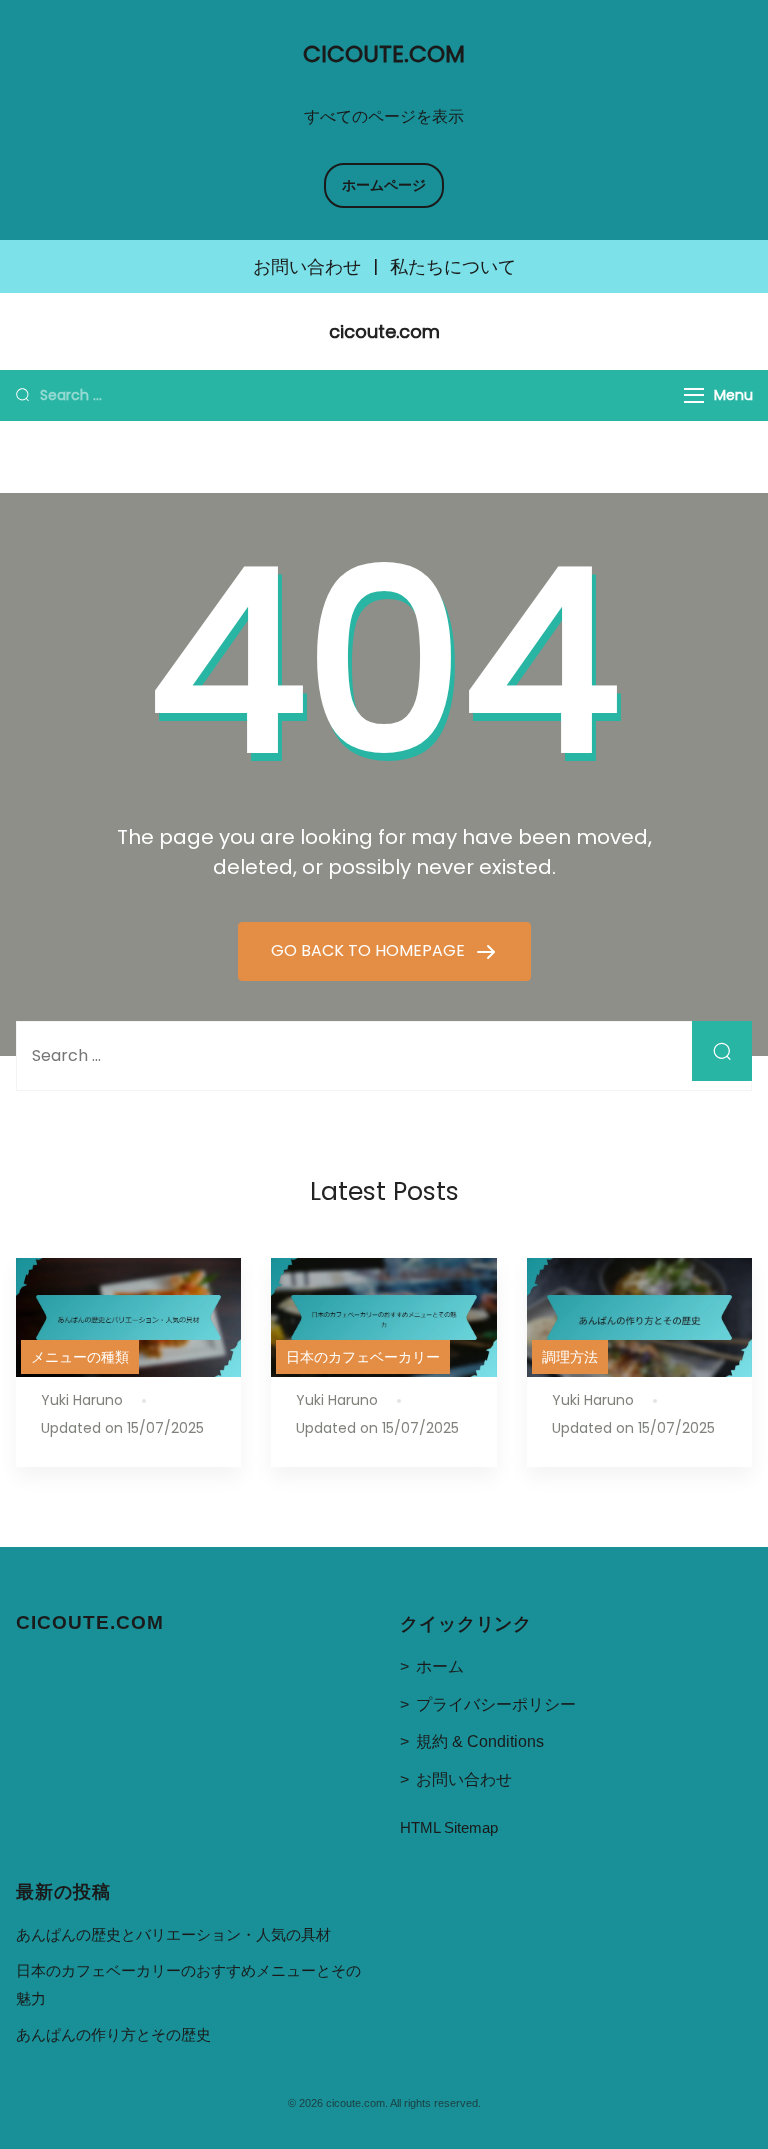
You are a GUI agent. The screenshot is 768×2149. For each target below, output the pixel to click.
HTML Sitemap (449, 1827)
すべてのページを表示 (384, 116)
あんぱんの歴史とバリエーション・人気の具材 (173, 1934)
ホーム (440, 1666)
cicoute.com (384, 54)
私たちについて (453, 267)
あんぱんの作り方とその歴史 (113, 2034)
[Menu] (694, 395)
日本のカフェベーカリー (363, 1357)
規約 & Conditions (480, 1741)
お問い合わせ (307, 267)
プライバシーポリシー (496, 1704)
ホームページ (384, 185)
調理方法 (570, 1357)
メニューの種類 (80, 1357)
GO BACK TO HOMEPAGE (370, 950)
